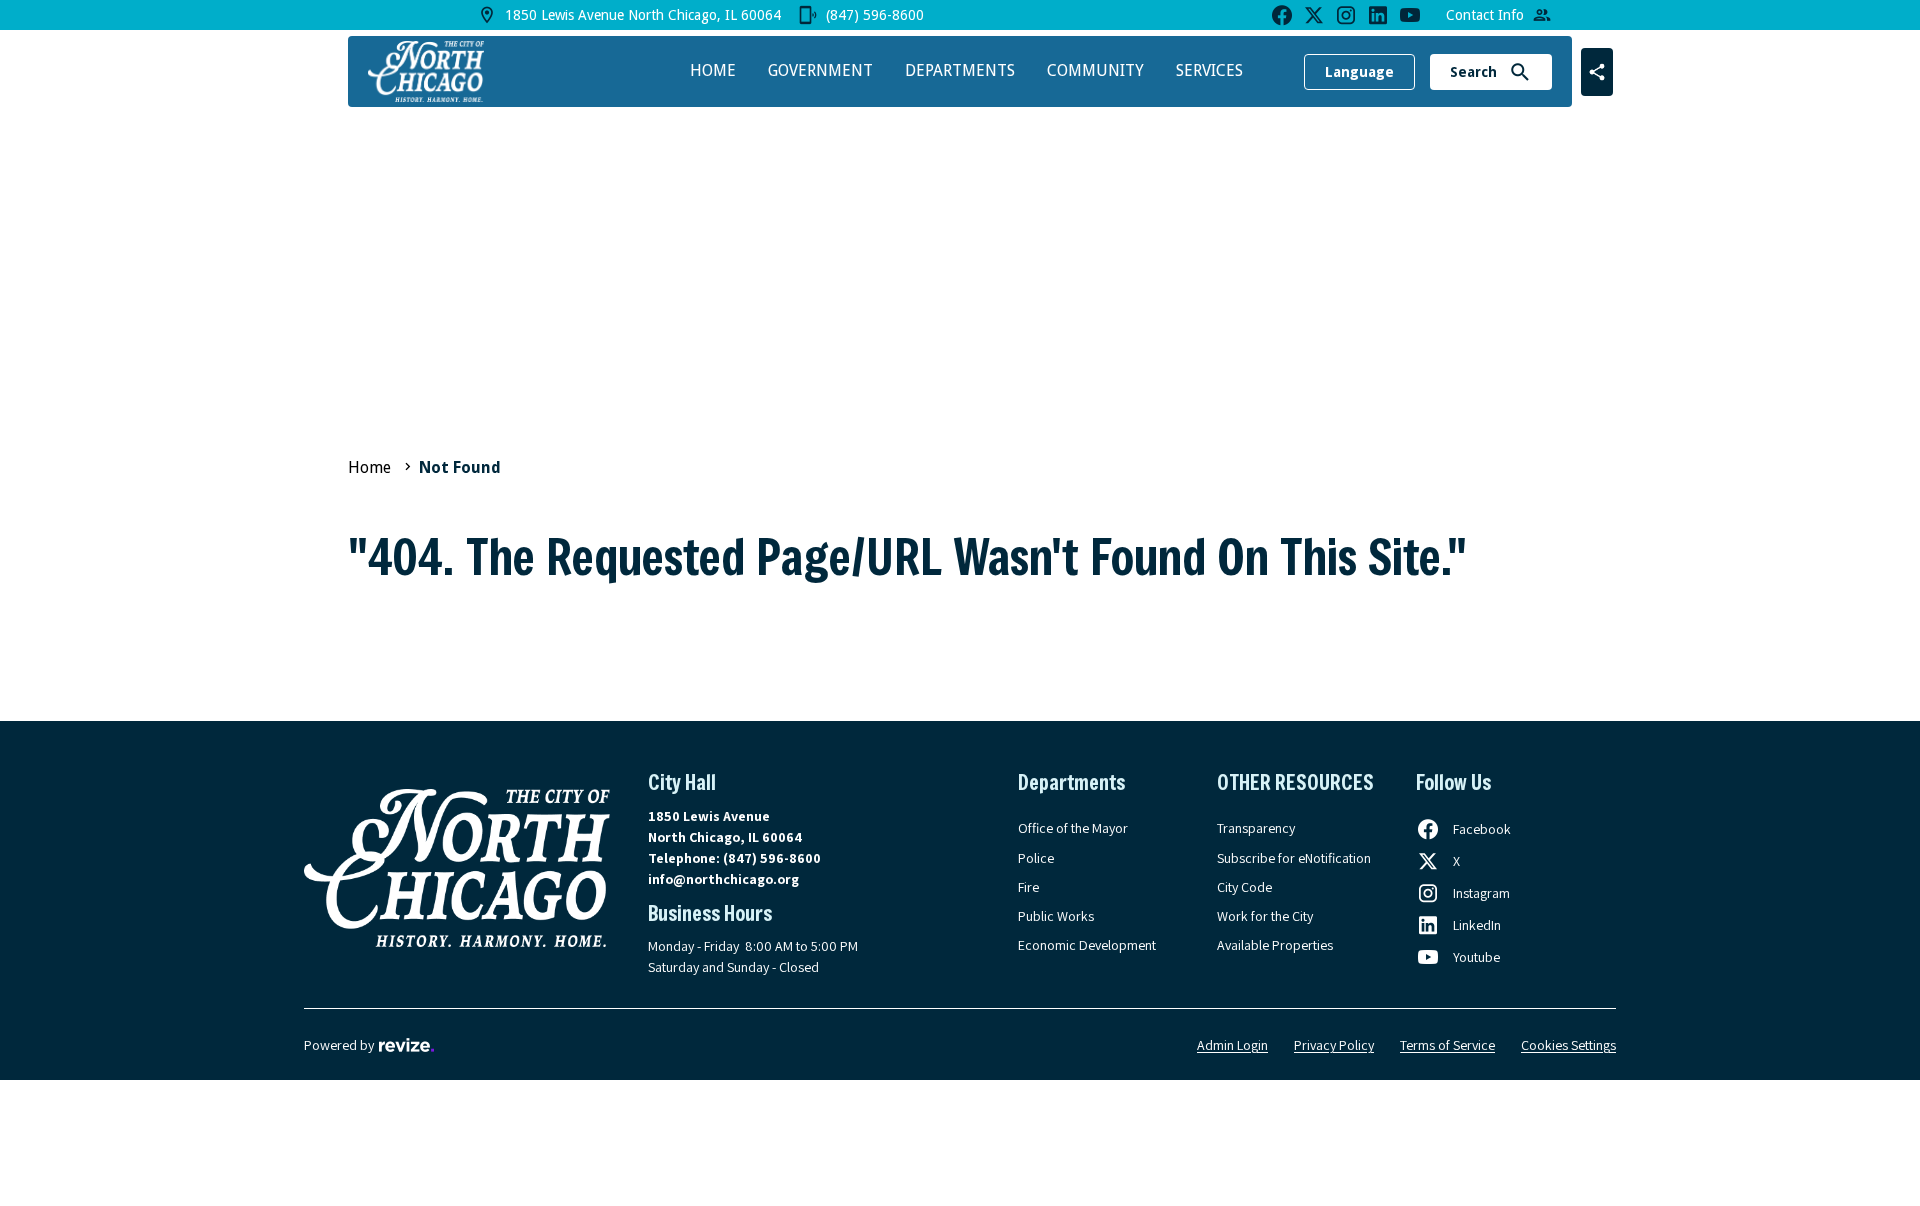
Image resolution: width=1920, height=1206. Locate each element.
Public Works (1056, 916)
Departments (960, 70)
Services (1209, 70)
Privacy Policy (1334, 1045)
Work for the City (1265, 916)
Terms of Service (1447, 1045)
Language (1359, 72)
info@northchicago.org (723, 879)
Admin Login (1232, 1045)
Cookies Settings (1568, 1045)
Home (713, 70)
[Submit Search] (1520, 72)
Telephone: (734, 858)
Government (820, 70)
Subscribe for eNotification (1294, 858)
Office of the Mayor (1073, 828)
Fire (1028, 887)
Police (1036, 858)
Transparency (1256, 828)
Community (1095, 70)
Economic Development (1087, 945)
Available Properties (1275, 945)
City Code (1244, 887)
